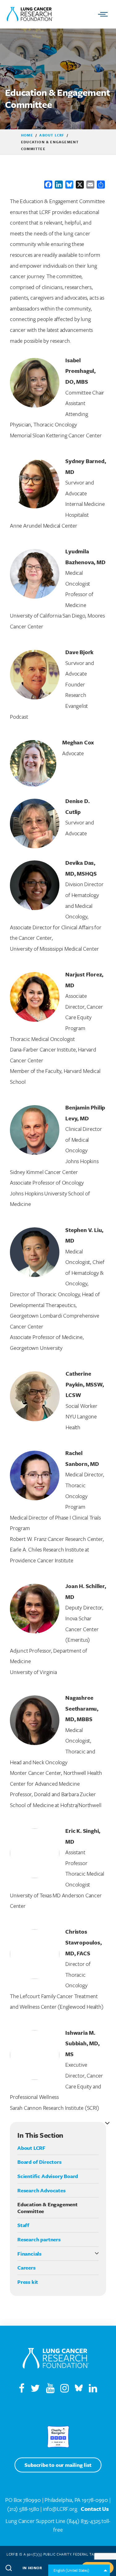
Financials (29, 2254)
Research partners (39, 2239)
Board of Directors (39, 2162)
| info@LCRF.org (59, 2509)
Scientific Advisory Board (48, 2176)
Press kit (28, 2282)
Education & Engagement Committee (47, 2208)
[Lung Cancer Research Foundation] (56, 2359)
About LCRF (52, 135)
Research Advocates (41, 2190)
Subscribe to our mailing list (58, 2465)
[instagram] (67, 2390)
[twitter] (35, 2390)
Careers (26, 2268)
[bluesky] (79, 2390)
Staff (23, 2225)
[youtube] (53, 2390)
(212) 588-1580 (23, 2509)
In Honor (32, 2568)
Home (27, 135)
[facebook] (22, 2390)
